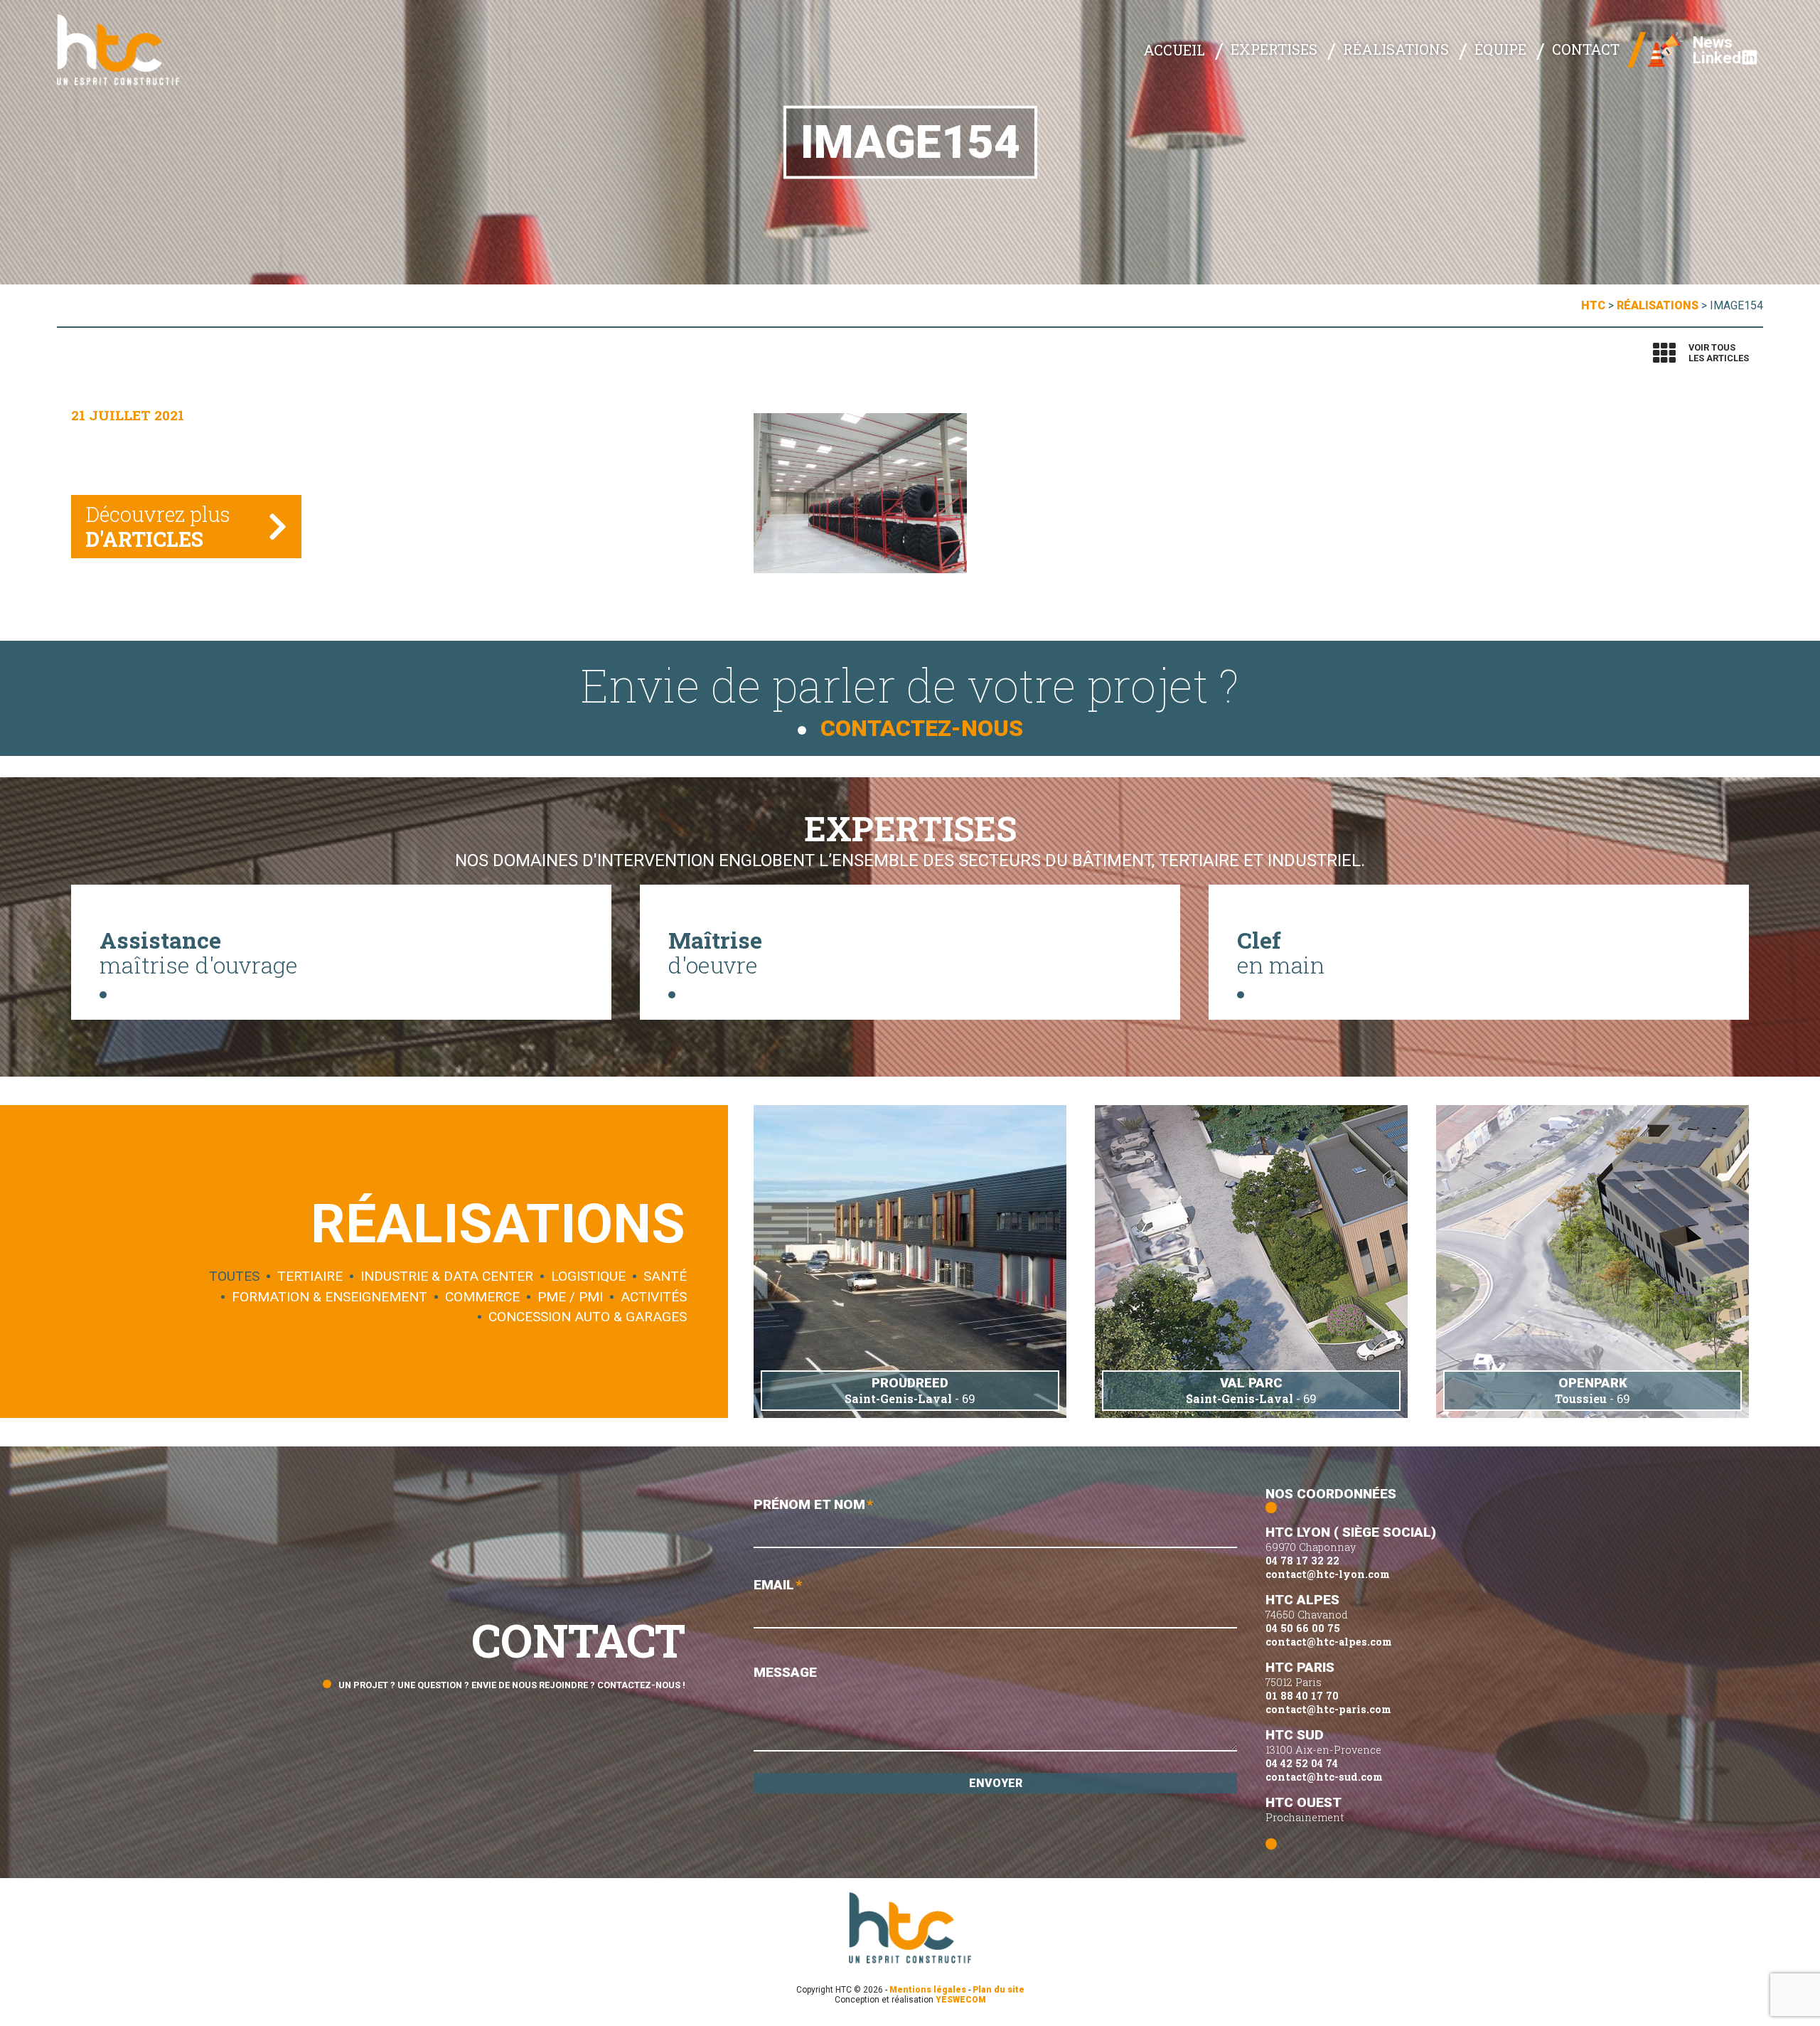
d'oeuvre (715, 952)
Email (778, 1585)
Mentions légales (928, 1990)
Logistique (588, 1277)
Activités (654, 1297)
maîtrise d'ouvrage (199, 952)
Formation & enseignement (330, 1297)
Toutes (234, 1277)
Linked (1717, 58)
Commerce (482, 1297)
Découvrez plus (158, 527)
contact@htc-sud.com (1324, 1777)
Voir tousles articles (1719, 353)
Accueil (1174, 50)
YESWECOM (961, 2000)
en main (1281, 952)
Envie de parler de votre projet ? (910, 698)
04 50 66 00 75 (1303, 1628)
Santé (665, 1277)
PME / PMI (570, 1297)
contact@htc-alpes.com (1329, 1642)
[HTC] (128, 50)
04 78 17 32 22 (1302, 1561)
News (1713, 42)
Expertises (1274, 49)
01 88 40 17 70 (1302, 1696)
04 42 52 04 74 (1302, 1763)
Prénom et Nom (813, 1504)
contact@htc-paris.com (1328, 1709)
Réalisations (1396, 49)
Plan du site (999, 1990)
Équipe (1500, 49)
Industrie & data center (447, 1277)
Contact (1586, 49)
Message (785, 1672)
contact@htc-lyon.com (1328, 1574)
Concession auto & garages (588, 1317)
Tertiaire (310, 1277)
